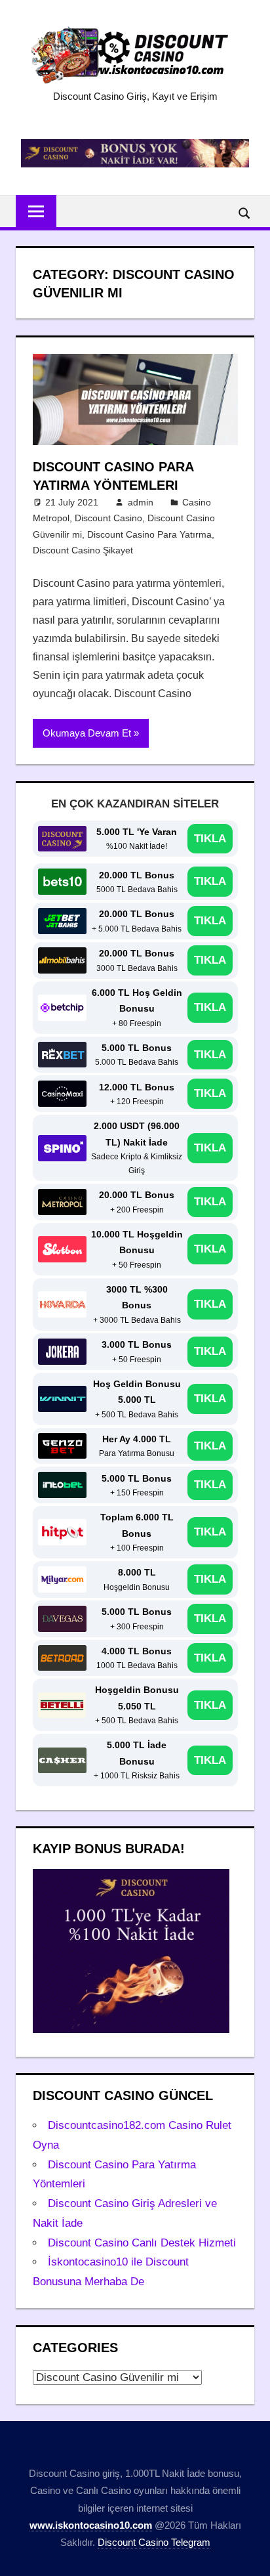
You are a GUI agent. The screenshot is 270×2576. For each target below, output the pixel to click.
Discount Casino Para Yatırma (149, 534)
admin (141, 502)
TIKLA (210, 839)
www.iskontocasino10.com (91, 2525)
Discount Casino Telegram (154, 2542)
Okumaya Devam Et (87, 733)
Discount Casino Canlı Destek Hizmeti (142, 2243)
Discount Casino (108, 518)
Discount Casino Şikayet (83, 550)
